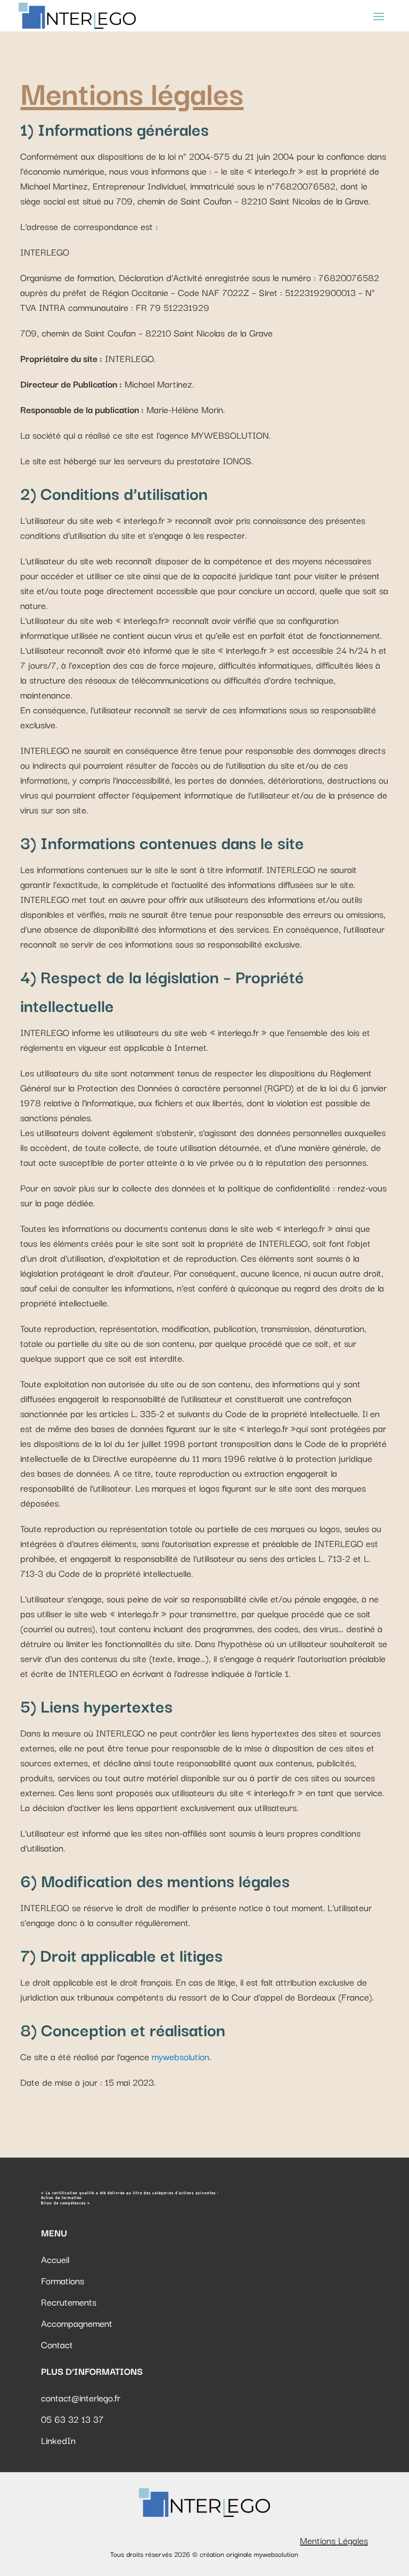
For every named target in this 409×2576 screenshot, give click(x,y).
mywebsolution (181, 2056)
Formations (63, 2280)
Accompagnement (77, 2323)
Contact (57, 2344)
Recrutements (69, 2302)
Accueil (55, 2259)
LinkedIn (58, 2440)
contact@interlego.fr (81, 2397)
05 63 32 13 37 (72, 2419)
